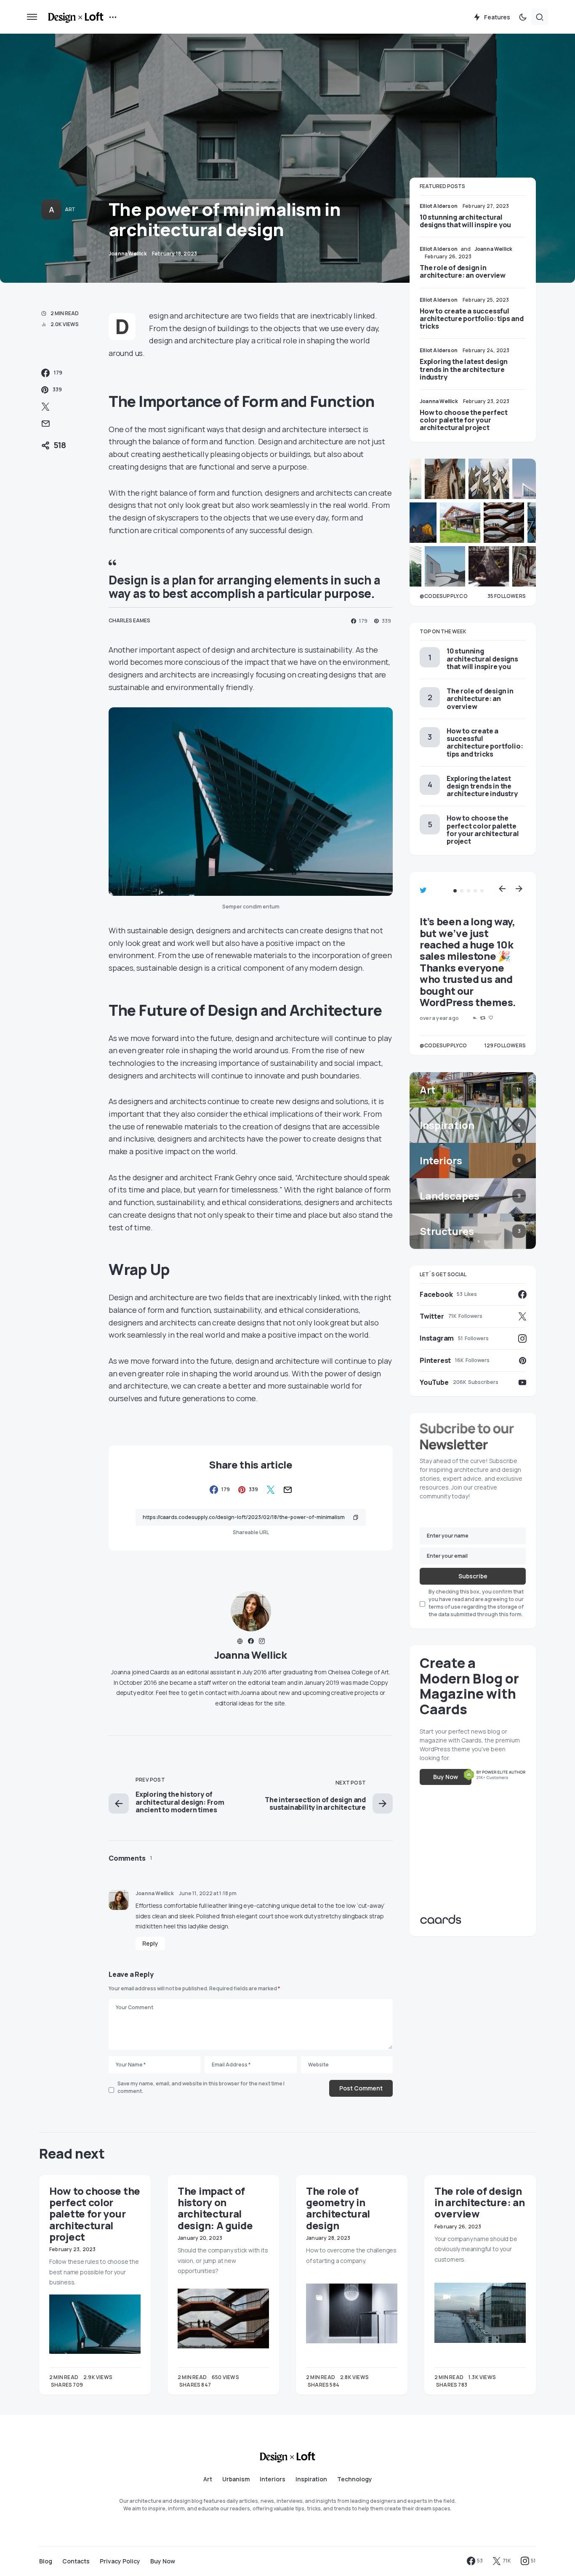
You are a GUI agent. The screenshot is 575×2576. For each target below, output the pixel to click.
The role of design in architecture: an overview (463, 271)
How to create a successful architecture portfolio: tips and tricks (472, 319)
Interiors (273, 2479)
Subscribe (473, 1576)
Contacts (76, 2561)
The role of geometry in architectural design (338, 2208)
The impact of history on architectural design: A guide (215, 2208)
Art (70, 209)
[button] (32, 17)
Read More (64, 2385)
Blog (46, 2561)
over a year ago (439, 1018)
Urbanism (236, 2479)
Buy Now (446, 1777)
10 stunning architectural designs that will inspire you (465, 221)
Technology (355, 2479)
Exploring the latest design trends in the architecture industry (464, 369)
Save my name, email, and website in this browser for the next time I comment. (201, 2087)
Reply (150, 1943)
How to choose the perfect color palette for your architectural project (464, 420)
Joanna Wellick (251, 1655)
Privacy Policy (120, 2561)
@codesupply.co (444, 596)
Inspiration (311, 2479)
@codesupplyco (443, 1045)
